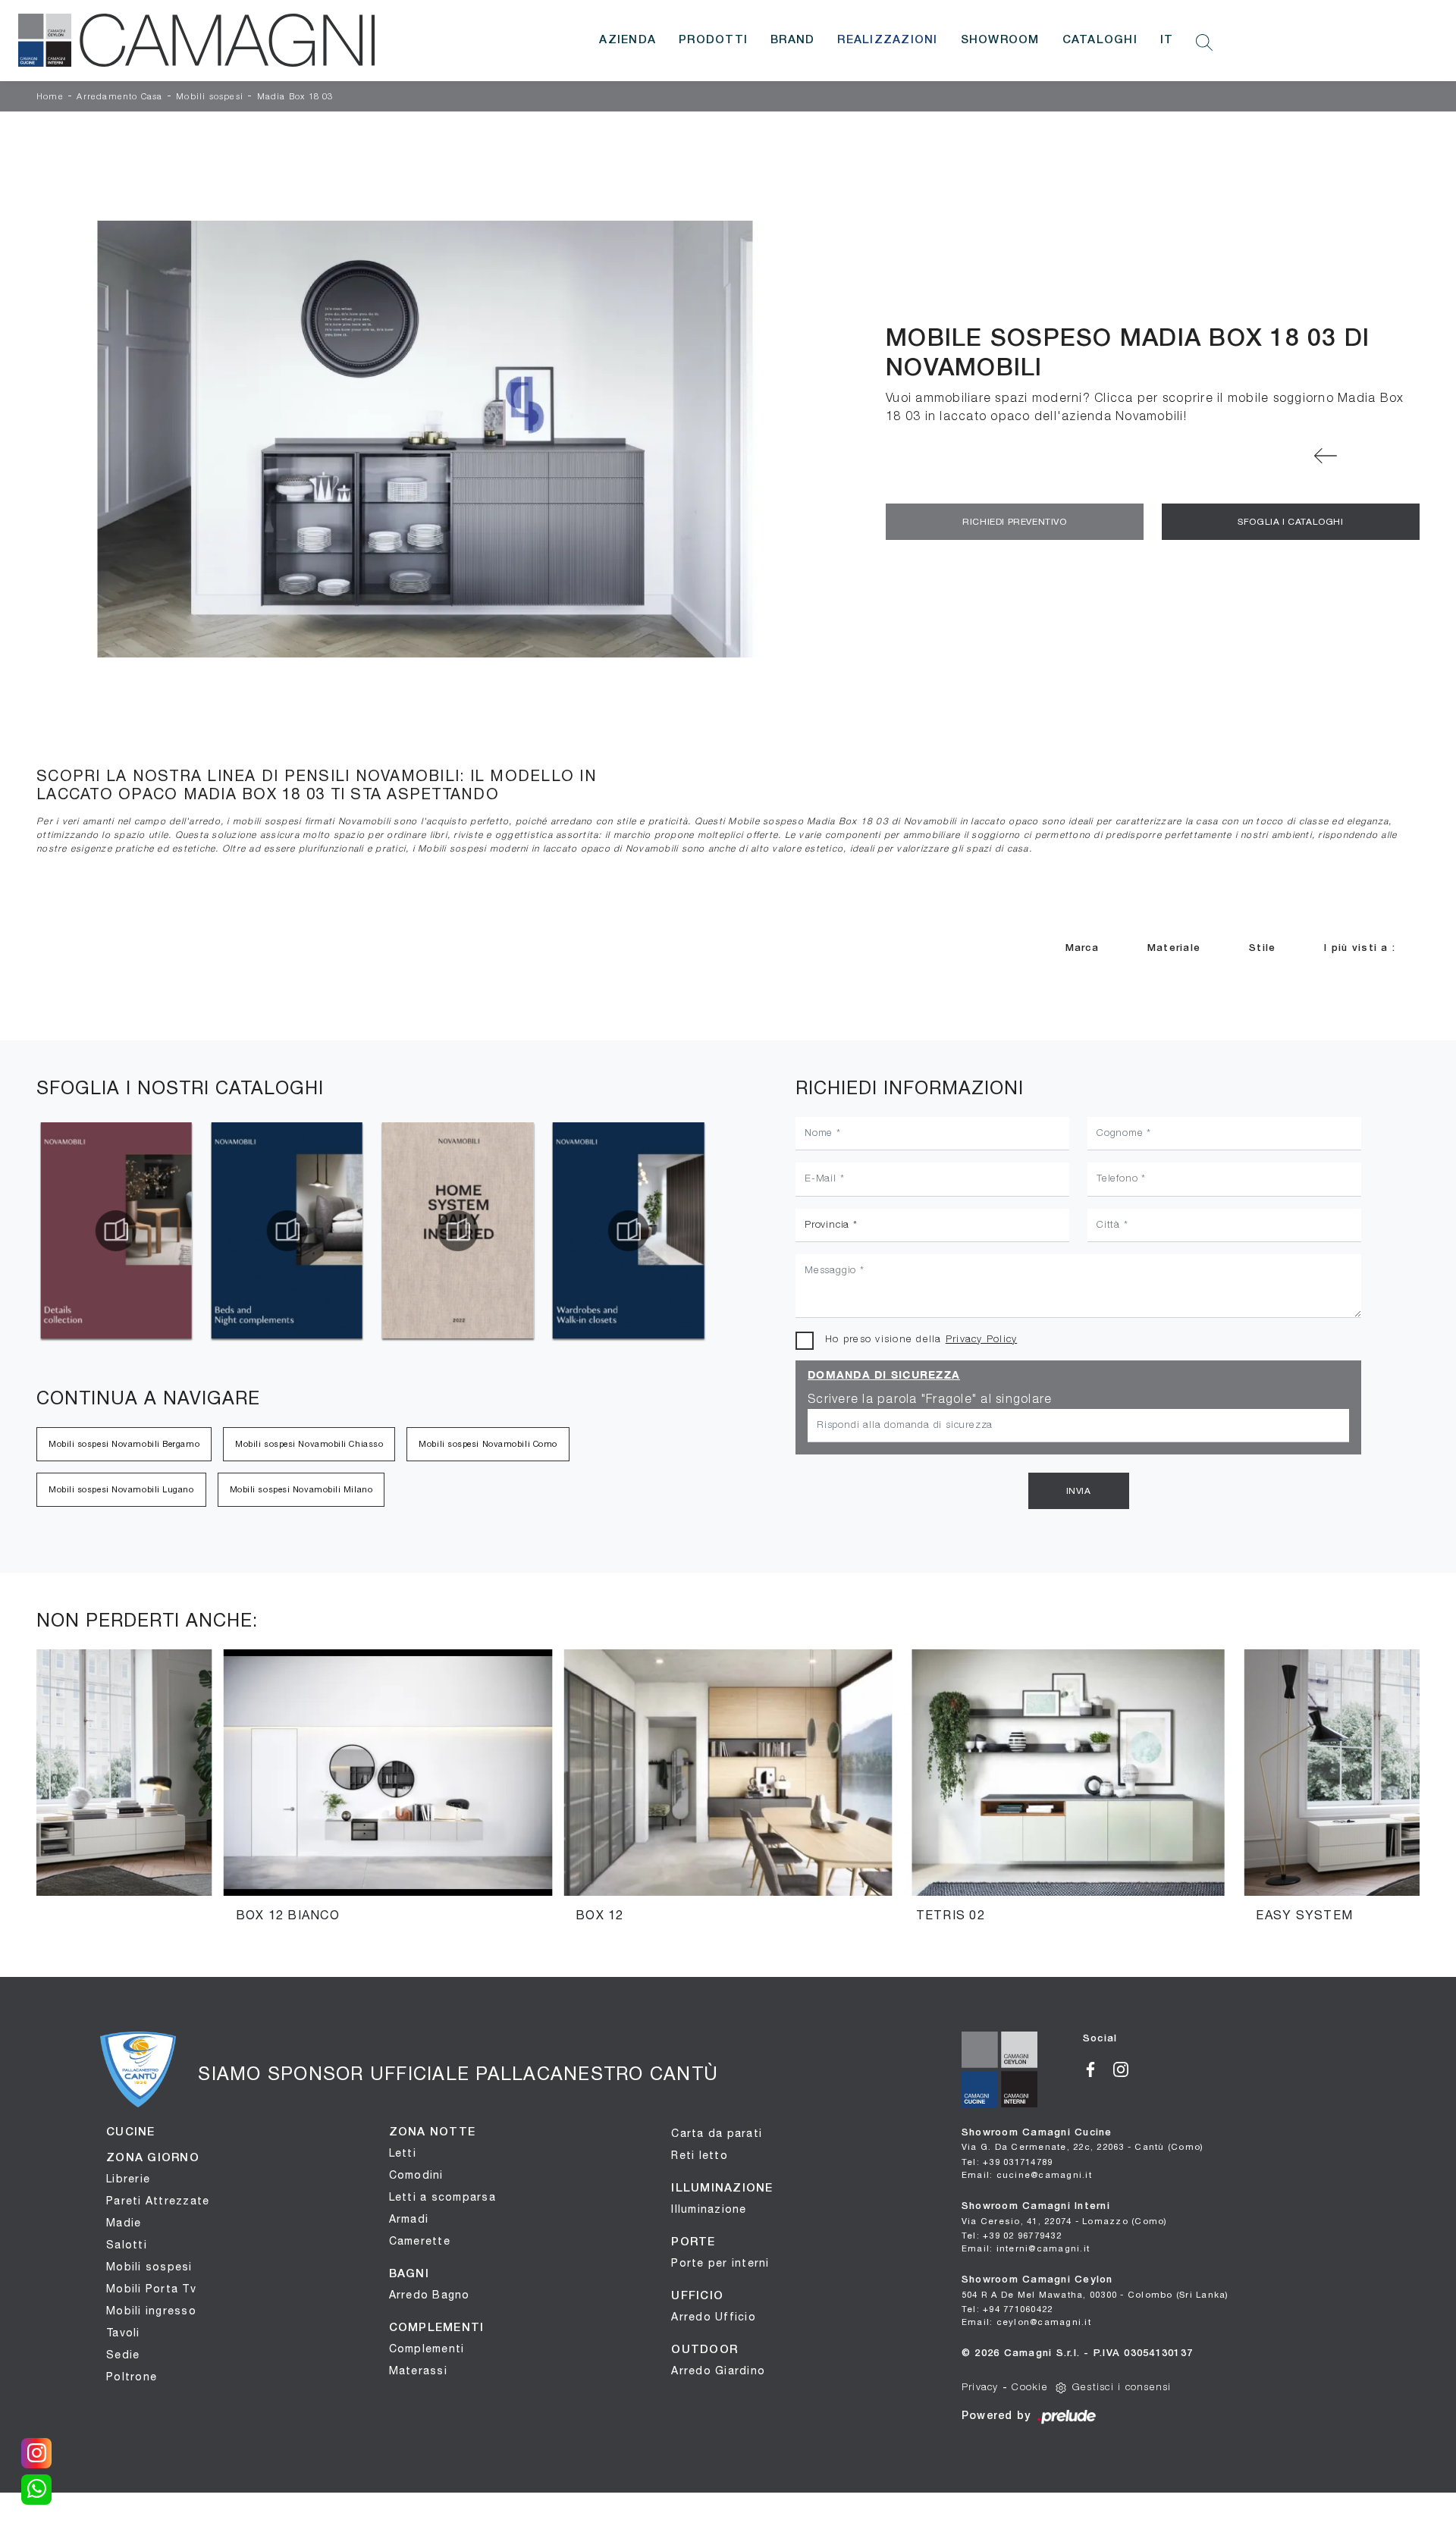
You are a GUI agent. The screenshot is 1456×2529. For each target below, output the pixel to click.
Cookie (1030, 2388)
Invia (1079, 1491)
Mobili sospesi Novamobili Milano (301, 1489)
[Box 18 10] (1325, 456)
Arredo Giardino (718, 2371)
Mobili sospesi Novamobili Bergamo (124, 1444)
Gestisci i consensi (1122, 2388)
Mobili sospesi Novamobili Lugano (121, 1489)
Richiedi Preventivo (1014, 522)
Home (50, 97)
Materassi (418, 2371)
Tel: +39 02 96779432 (1012, 2235)
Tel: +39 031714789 (1007, 2162)
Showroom (1000, 40)
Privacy (980, 2388)
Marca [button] (1082, 948)
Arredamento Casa (119, 97)
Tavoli (123, 2333)
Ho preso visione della (921, 1340)
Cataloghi (1100, 40)
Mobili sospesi (210, 97)
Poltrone (132, 2377)
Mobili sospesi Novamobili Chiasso (309, 1444)
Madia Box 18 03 (295, 97)
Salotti (127, 2245)
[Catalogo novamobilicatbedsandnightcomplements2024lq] (116, 1231)
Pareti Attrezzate (158, 2201)
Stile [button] (1262, 948)
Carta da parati (717, 2133)
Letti (403, 2153)
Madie (124, 2223)
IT (1167, 40)
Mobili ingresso (151, 2311)
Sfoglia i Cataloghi (1290, 522)
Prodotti (713, 40)
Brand (792, 40)
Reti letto (700, 2155)
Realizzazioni (887, 40)
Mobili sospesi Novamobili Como (488, 1444)
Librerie (128, 2179)
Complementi (427, 2349)
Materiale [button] (1174, 948)
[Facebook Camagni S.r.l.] (1098, 2068)
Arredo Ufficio (714, 2317)
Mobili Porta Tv (151, 2289)
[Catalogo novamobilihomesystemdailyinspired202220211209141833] (287, 1231)
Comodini (416, 2175)
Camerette (420, 2241)
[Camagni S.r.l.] (196, 40)
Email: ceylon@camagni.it (1026, 2322)
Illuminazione (709, 2209)
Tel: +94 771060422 (1007, 2309)
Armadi (409, 2219)
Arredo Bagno (430, 2295)
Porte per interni (720, 2263)
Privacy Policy (982, 1340)
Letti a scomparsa (442, 2197)
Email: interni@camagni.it (1026, 2248)
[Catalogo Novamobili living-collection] (629, 1231)
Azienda (628, 40)
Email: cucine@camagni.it (1027, 2174)
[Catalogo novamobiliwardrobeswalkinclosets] (458, 1231)
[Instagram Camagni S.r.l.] (1127, 2068)
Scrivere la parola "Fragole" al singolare (930, 1400)
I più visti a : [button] (1360, 948)
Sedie (123, 2355)
